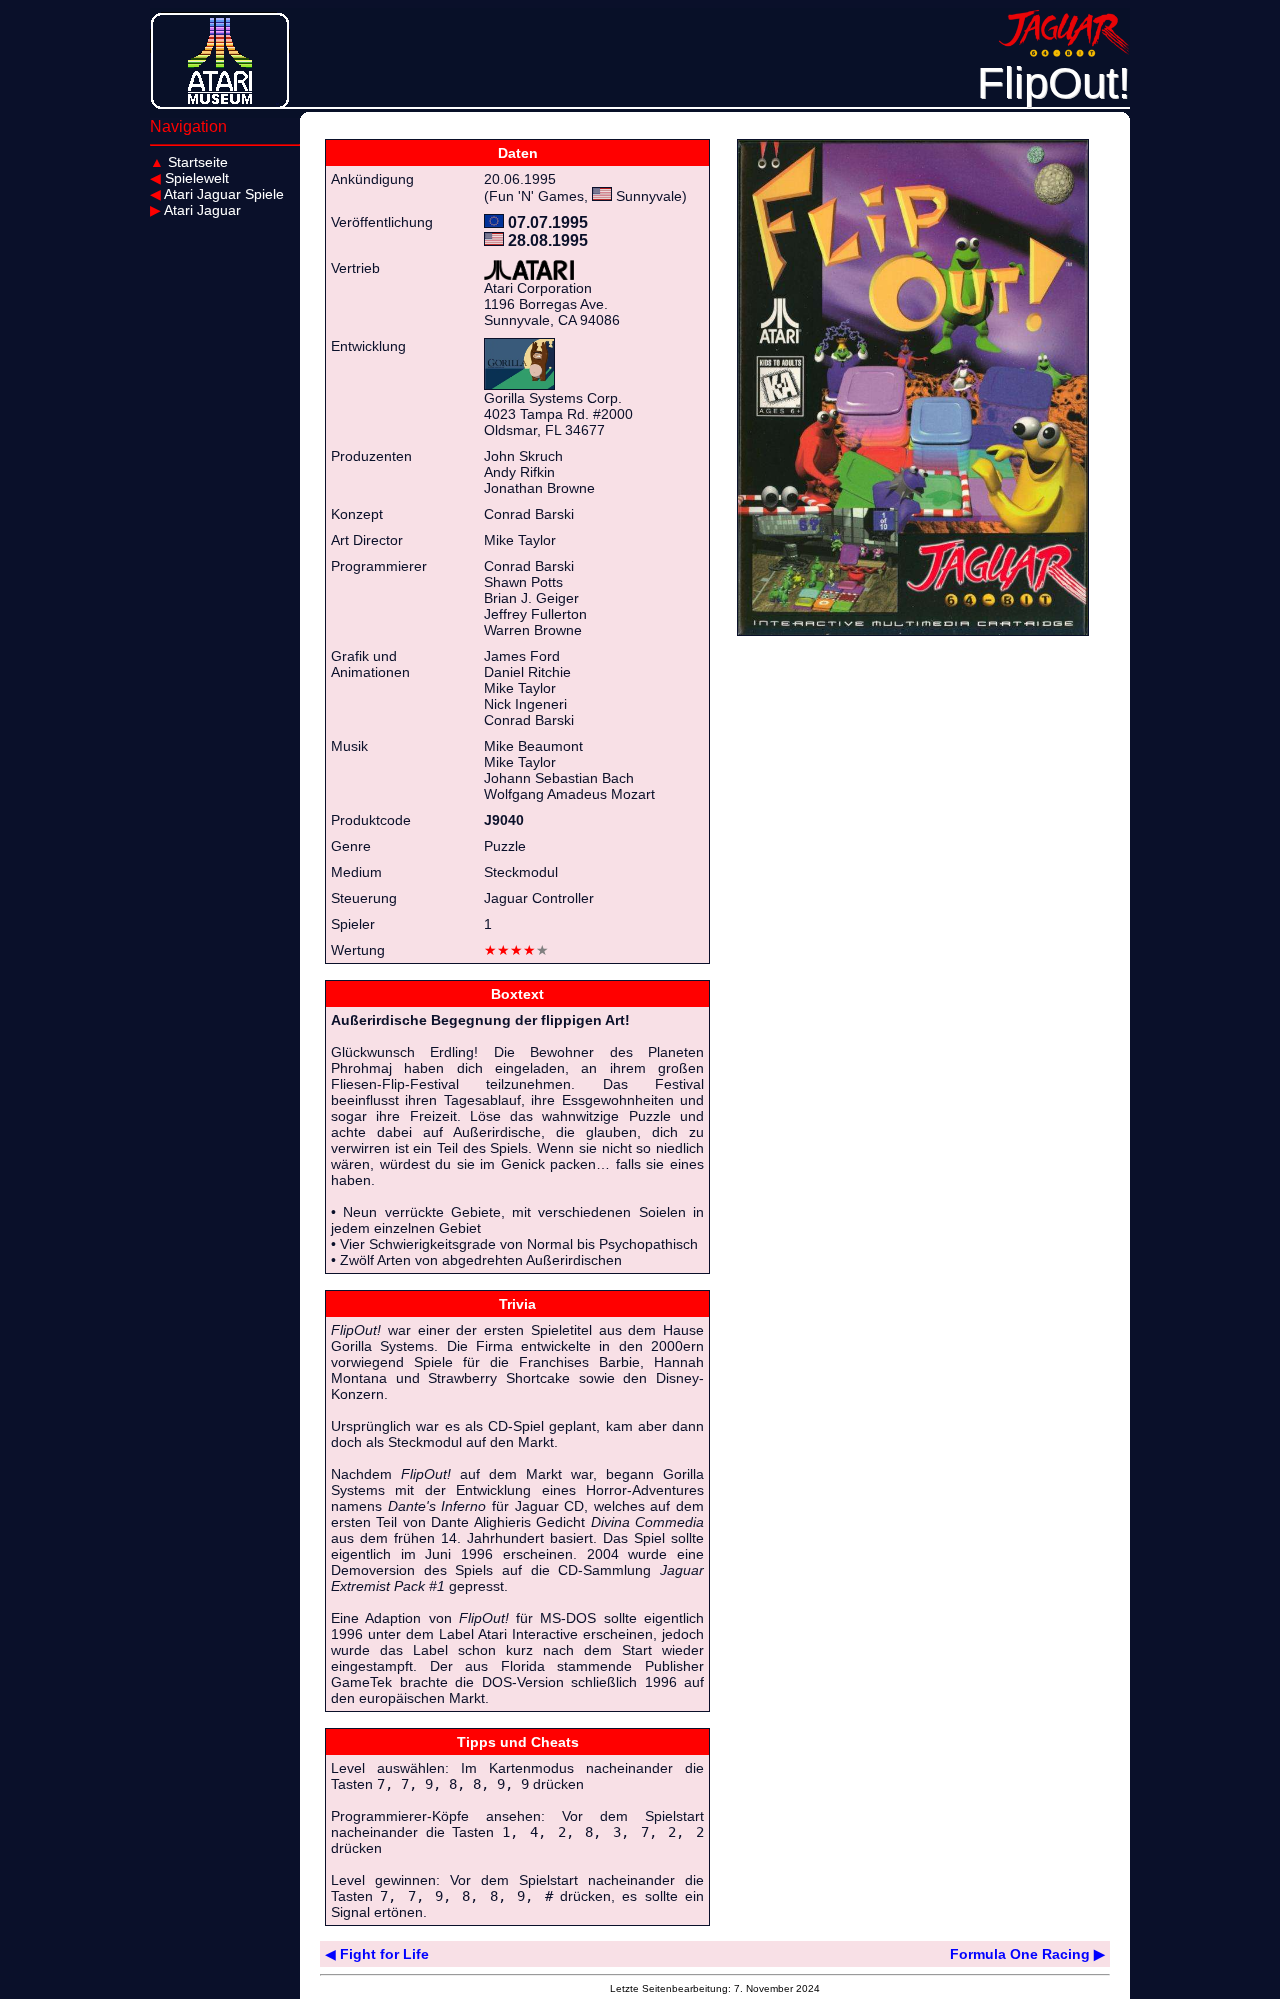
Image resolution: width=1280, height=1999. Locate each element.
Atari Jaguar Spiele (217, 194)
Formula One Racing (1027, 1954)
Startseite (189, 162)
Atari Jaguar (195, 210)
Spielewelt (189, 178)
